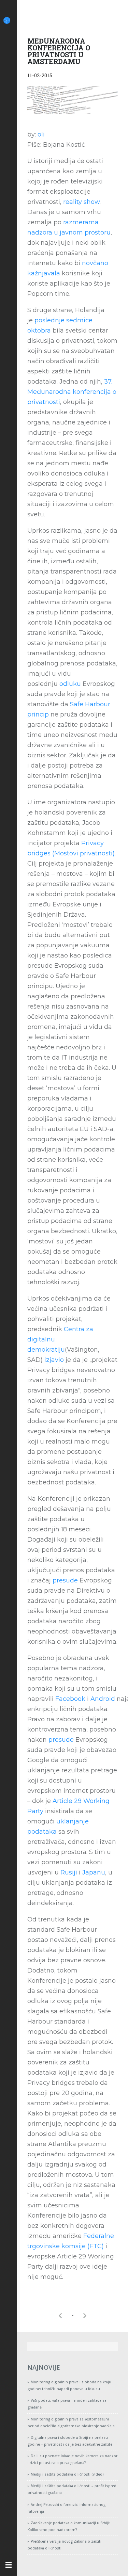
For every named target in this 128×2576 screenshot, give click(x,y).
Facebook (70, 1699)
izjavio (54, 1360)
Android (103, 1699)
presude (65, 1580)
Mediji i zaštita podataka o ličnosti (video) (67, 2474)
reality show (81, 202)
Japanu (94, 1872)
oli (41, 134)
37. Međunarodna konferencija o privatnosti (72, 392)
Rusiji (69, 1872)
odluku (70, 684)
